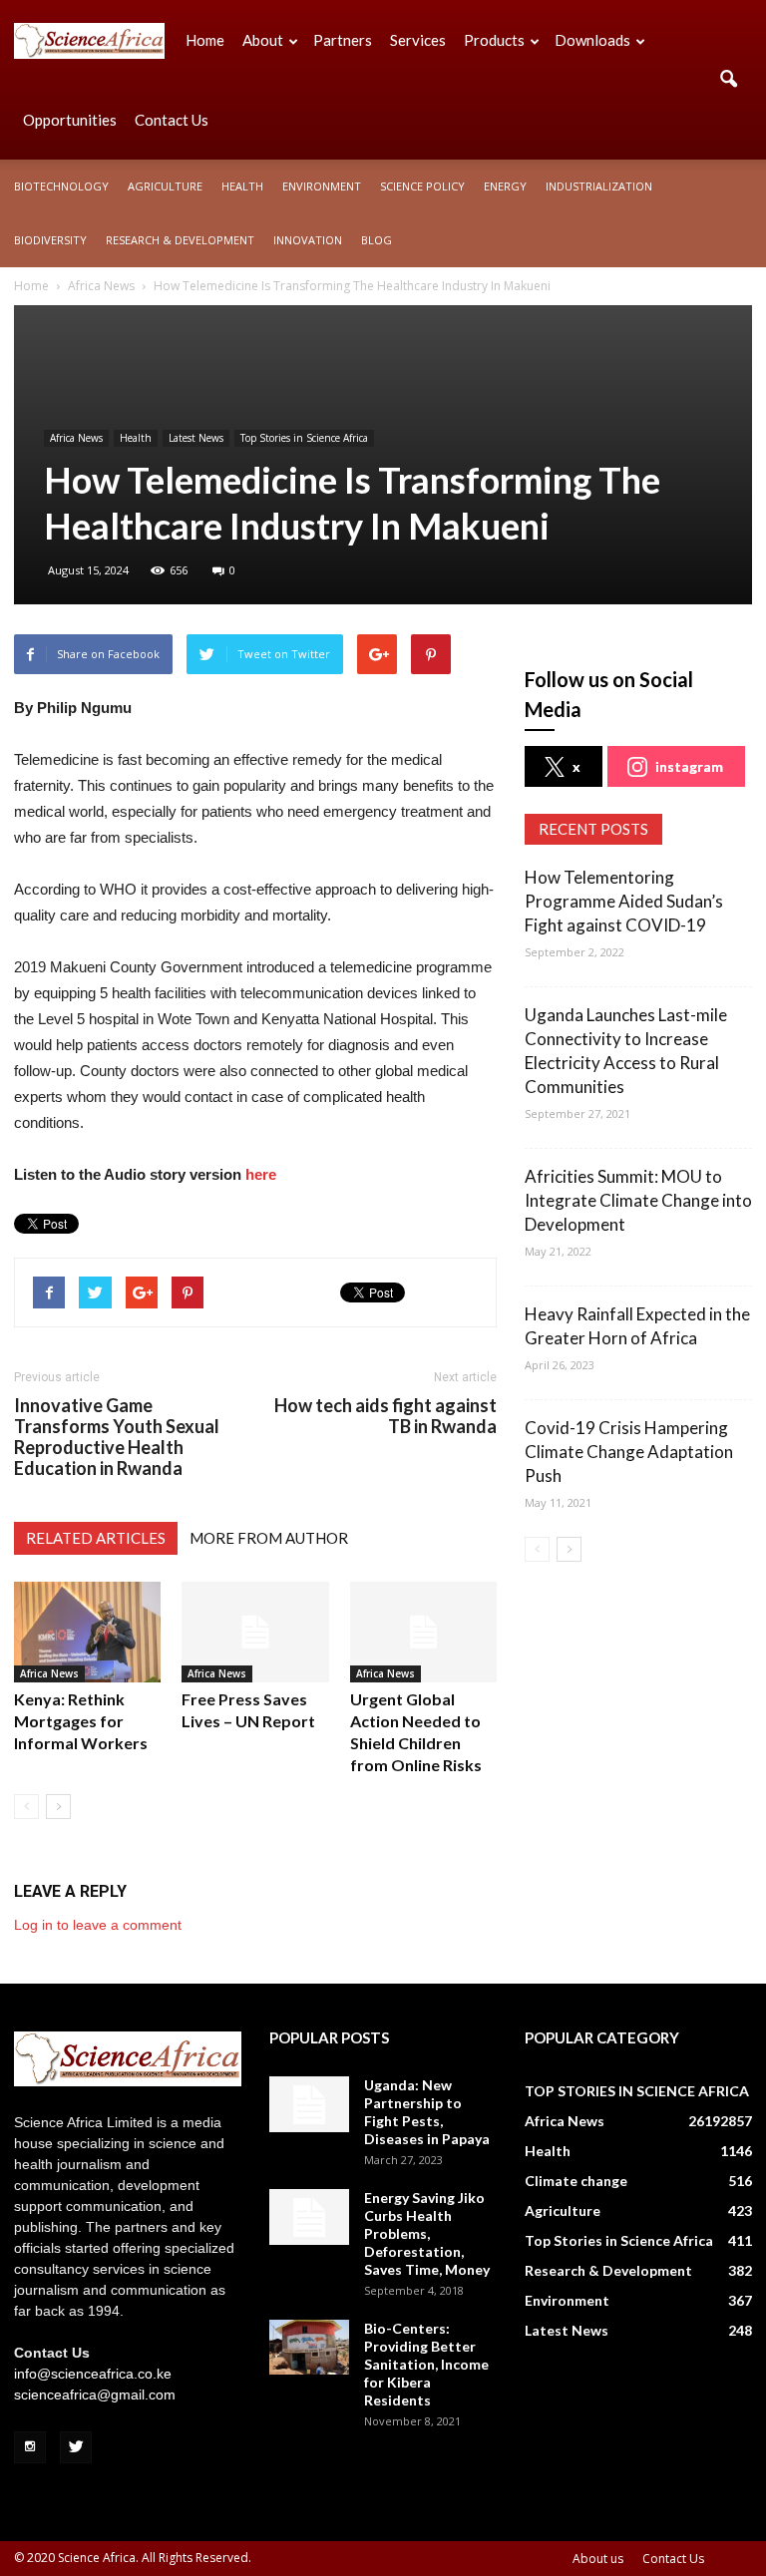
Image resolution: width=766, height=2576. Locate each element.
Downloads (592, 40)
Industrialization (599, 186)
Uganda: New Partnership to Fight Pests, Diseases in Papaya (427, 2112)
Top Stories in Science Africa (304, 438)
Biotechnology (61, 186)
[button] (728, 80)
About (263, 40)
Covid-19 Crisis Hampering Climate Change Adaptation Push (629, 1452)
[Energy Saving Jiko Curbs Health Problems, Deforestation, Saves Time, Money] (309, 2217)
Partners (343, 40)
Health (242, 186)
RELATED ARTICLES (96, 1538)
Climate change (576, 2181)
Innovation (308, 240)
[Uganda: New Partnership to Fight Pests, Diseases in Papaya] (309, 2104)
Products (494, 40)
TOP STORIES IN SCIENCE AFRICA (637, 2091)
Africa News (76, 438)
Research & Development (180, 240)
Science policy (422, 186)
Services (418, 40)
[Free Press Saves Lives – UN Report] (255, 1632)
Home (205, 40)
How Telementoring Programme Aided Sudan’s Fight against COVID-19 (624, 901)
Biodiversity (50, 240)
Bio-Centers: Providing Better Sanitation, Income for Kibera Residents (426, 2364)
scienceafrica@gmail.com (95, 2394)
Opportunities (70, 120)
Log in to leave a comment (98, 1925)
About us (598, 2559)
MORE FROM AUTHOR (269, 1538)
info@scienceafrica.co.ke (93, 2374)
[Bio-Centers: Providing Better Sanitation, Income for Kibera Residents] (309, 2347)
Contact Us (172, 120)
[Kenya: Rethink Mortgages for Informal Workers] (87, 1632)
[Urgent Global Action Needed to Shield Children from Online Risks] (423, 1632)
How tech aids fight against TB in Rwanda (385, 1416)
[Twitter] (76, 2447)
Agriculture (165, 186)
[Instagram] (30, 2447)
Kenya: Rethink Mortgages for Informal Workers (81, 1721)
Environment (322, 186)
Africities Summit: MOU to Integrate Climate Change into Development (638, 1200)
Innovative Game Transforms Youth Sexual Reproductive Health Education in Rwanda (117, 1437)
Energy (505, 186)
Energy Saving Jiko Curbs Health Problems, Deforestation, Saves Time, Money (427, 2233)
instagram (689, 766)
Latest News (196, 438)
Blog (377, 240)
